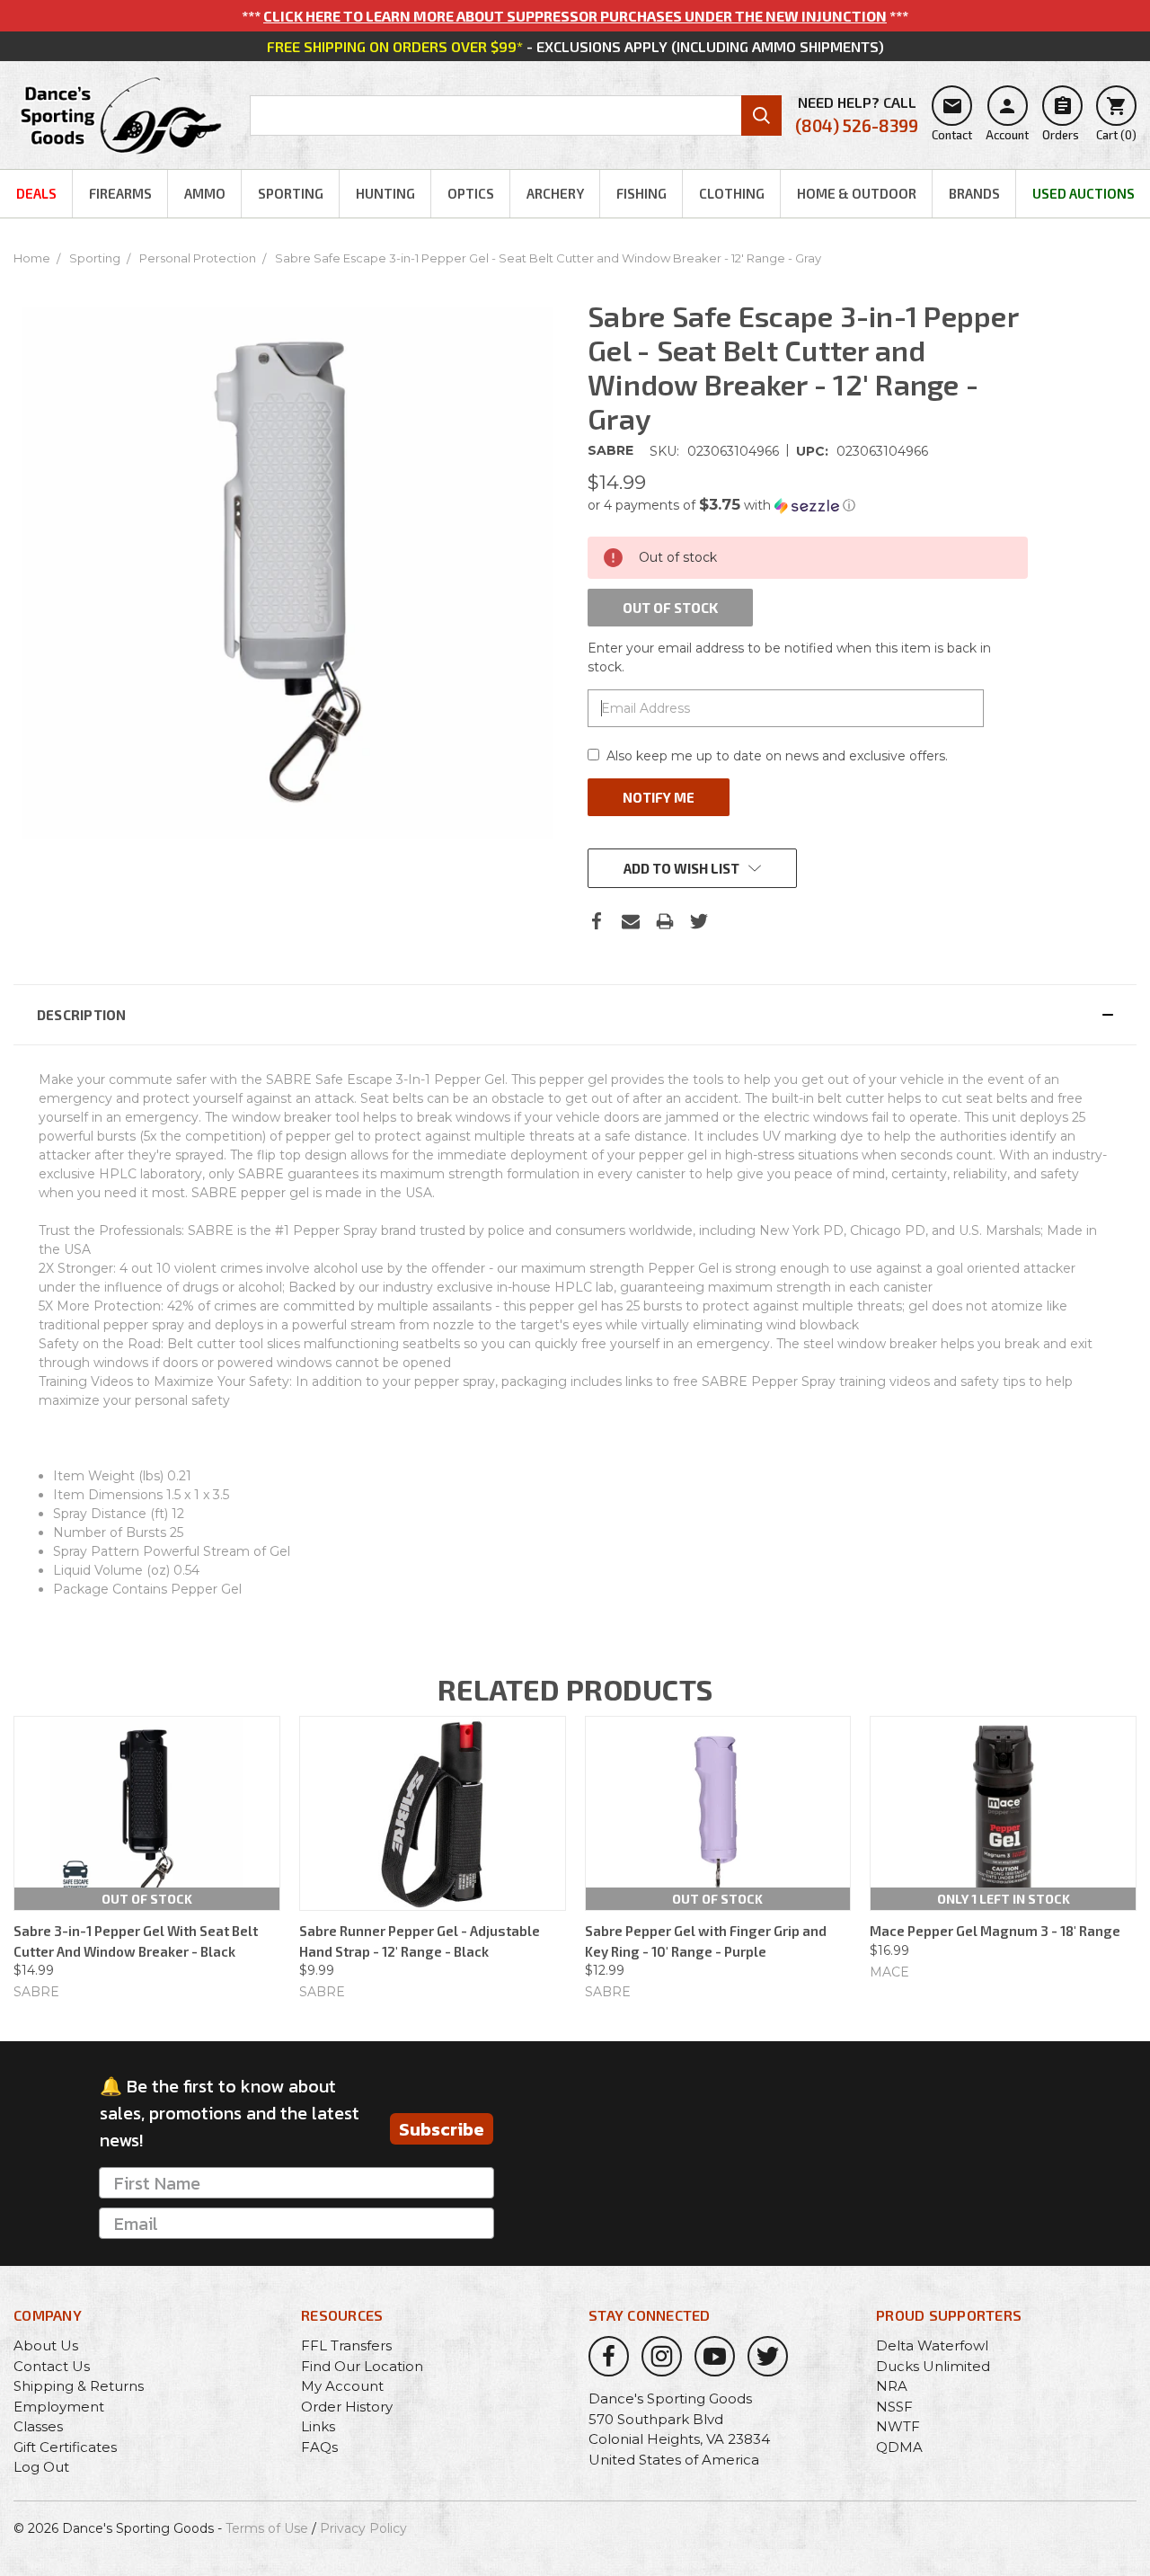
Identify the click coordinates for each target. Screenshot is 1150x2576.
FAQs (319, 2447)
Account (1007, 119)
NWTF (898, 2426)
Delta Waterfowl (932, 2345)
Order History (347, 2407)
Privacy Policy (363, 2528)
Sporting (291, 193)
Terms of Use (267, 2528)
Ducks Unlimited (933, 2366)
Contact (952, 119)
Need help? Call (857, 115)
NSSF (894, 2407)
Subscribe (442, 2129)
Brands (974, 193)
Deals (36, 193)
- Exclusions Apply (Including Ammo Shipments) (575, 46)
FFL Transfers (346, 2345)
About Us (46, 2345)
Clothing (732, 193)
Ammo (205, 193)
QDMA (899, 2447)
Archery (555, 193)
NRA (892, 2386)
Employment (59, 2407)
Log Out (41, 2467)
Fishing (641, 193)
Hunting (385, 193)
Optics (471, 193)
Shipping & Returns (79, 2386)
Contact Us (52, 2366)
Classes (38, 2426)
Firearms (120, 193)
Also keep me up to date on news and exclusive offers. (777, 756)
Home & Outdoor (857, 193)
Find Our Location (362, 2366)
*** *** (575, 16)
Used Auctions (1084, 193)
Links (318, 2426)
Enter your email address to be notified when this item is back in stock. (789, 657)
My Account (342, 2386)
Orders (1061, 119)
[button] (808, 505)
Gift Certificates (65, 2447)
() (1116, 119)
